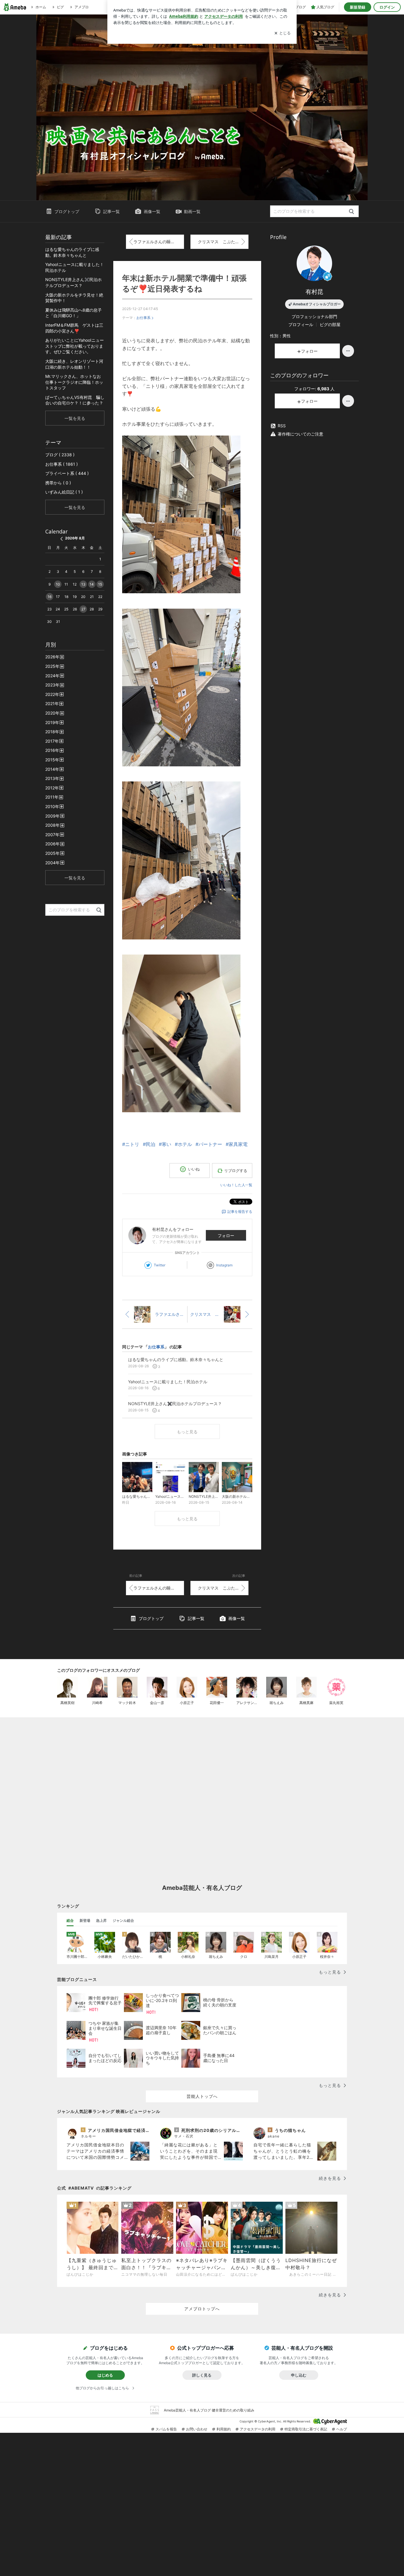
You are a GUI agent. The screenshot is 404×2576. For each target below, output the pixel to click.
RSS (282, 426)
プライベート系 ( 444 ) (67, 473)
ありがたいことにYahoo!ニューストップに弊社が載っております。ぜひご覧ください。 (75, 346)
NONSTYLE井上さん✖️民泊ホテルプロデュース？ (73, 282)
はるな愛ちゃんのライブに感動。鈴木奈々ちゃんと (72, 252)
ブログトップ (67, 211)
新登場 (85, 1920)
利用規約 (224, 2429)
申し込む (299, 2375)
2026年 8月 (75, 538)
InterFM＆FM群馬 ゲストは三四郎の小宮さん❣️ (74, 328)
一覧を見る (75, 418)
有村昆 (314, 292)
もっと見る (187, 1432)
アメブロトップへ (202, 2309)
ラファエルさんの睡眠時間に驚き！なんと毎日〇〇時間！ (159, 242)
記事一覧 (111, 211)
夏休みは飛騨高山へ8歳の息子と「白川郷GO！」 (73, 313)
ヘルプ (342, 2429)
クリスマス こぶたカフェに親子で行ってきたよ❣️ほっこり (223, 242)
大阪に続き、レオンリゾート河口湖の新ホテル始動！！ (74, 364)
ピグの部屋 (330, 324)
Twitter (160, 1265)
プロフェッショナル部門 (314, 316)
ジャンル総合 (123, 1920)
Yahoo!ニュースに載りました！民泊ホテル (75, 267)
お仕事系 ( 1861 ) (62, 464)
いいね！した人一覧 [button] (236, 1185)
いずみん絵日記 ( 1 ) (64, 492)
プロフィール (301, 324)
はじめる (105, 2375)
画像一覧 (152, 211)
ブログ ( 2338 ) (60, 455)
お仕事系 (143, 318)
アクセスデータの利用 (258, 2429)
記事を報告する (240, 1212)
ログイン (387, 7)
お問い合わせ (197, 2429)
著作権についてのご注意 (300, 434)
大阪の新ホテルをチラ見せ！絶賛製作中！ (74, 298)
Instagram (224, 1265)
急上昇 (101, 1920)
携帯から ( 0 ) (58, 483)
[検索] (352, 212)
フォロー (226, 1235)
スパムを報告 (166, 2429)
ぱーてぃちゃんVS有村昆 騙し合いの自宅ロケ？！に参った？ (75, 400)
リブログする (236, 1171)
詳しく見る (202, 2375)
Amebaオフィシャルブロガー (317, 304)
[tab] (70, 1921)
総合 (70, 1920)
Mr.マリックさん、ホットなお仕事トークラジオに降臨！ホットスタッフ (74, 382)
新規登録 (358, 7)
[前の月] (62, 539)
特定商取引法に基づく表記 (306, 2429)
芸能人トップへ (202, 2096)
